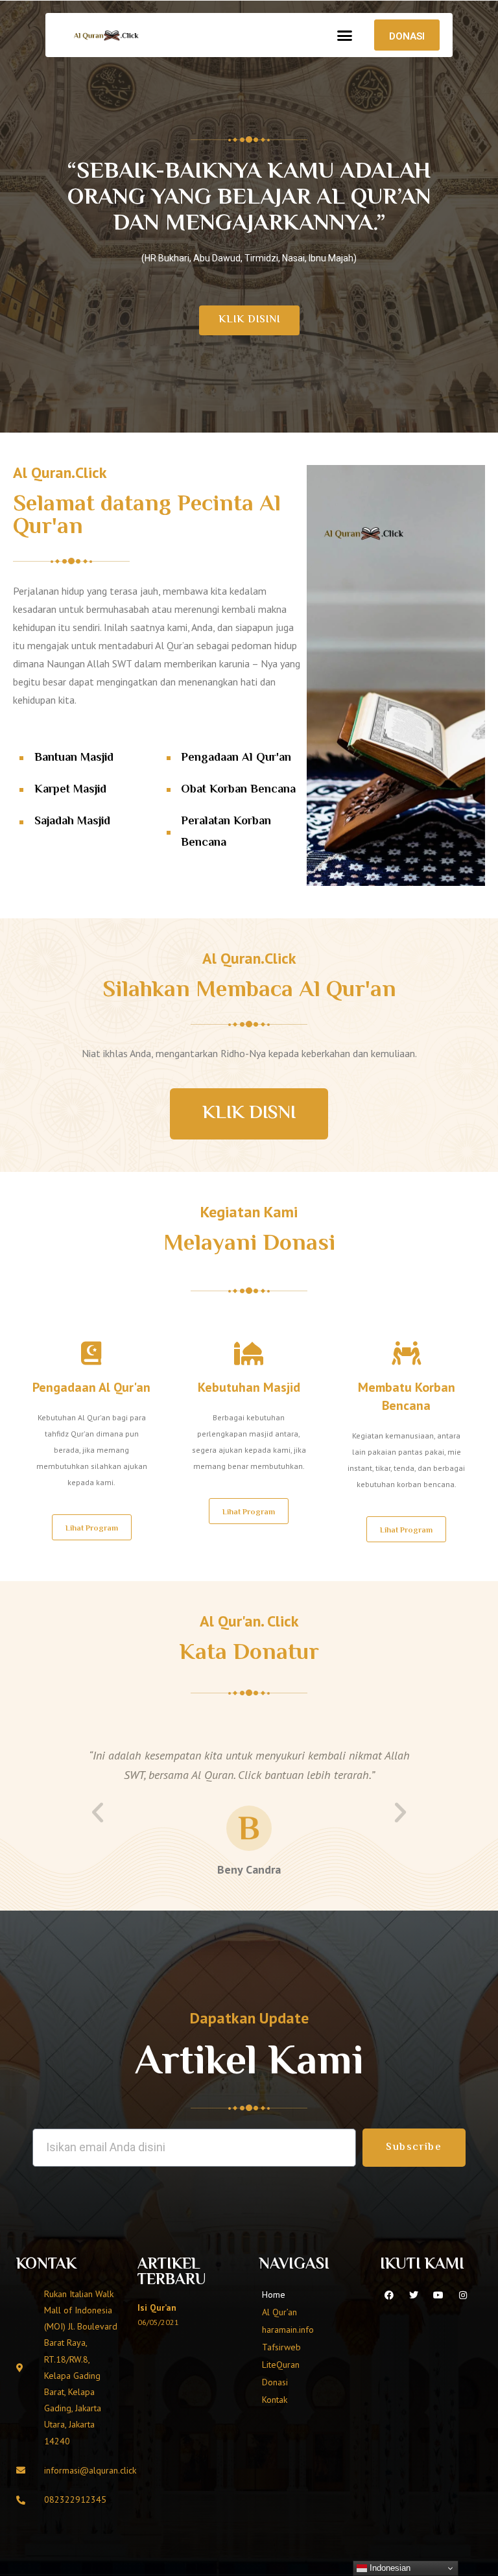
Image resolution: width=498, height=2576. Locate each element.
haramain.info (288, 2330)
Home (274, 2295)
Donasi (275, 2382)
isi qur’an (157, 2308)
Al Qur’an (279, 2312)
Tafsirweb (281, 2347)
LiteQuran (281, 2365)
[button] (345, 35)
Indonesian (389, 2568)
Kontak (275, 2400)
